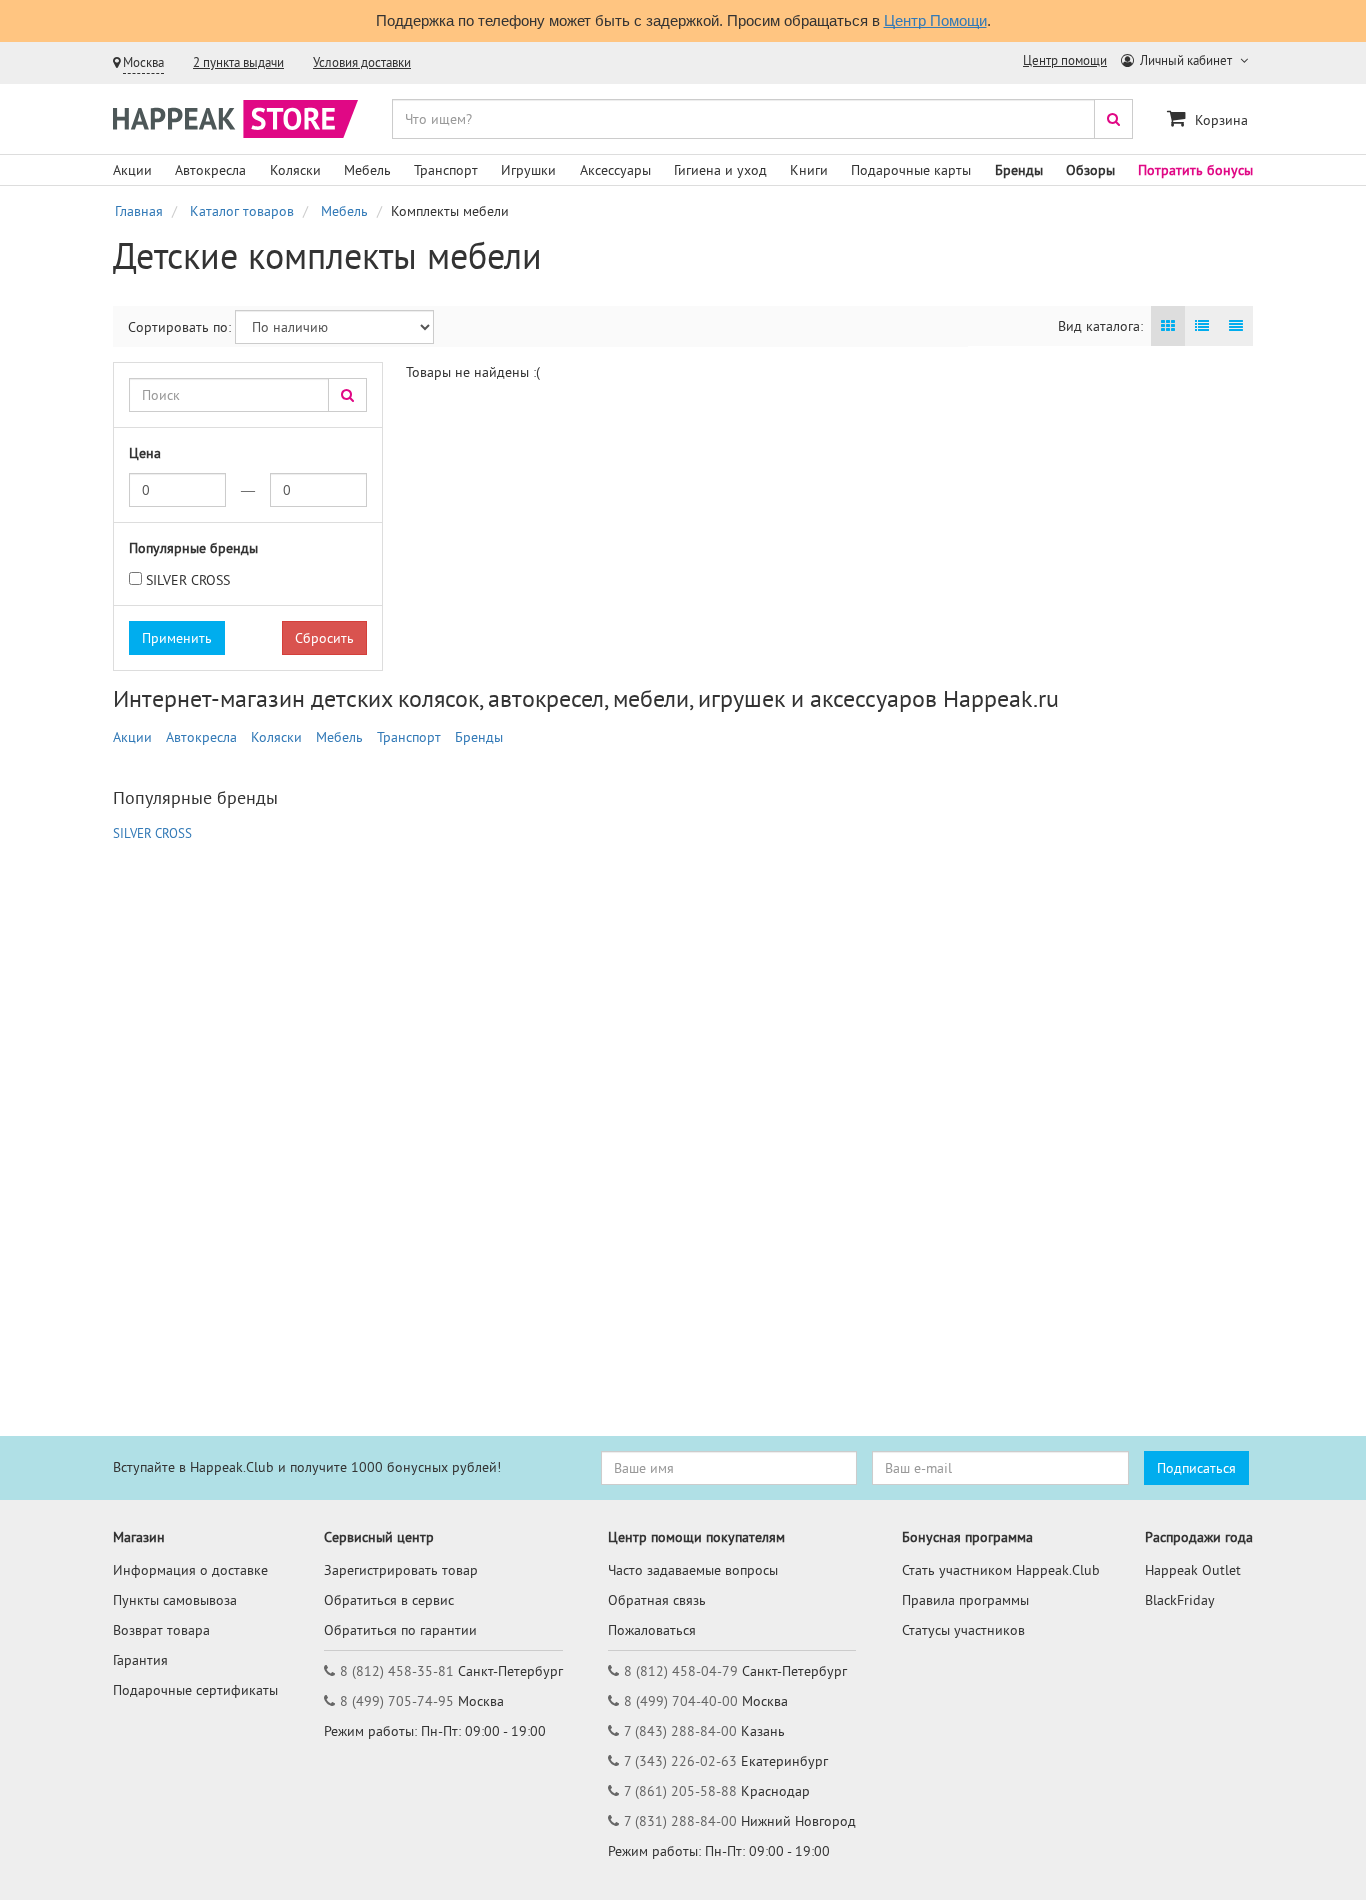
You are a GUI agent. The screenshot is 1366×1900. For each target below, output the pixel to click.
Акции (132, 170)
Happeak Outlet (1193, 1570)
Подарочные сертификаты (195, 1690)
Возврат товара (161, 1630)
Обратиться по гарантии (400, 1630)
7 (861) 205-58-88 (680, 1791)
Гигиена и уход (720, 170)
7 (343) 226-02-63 (680, 1761)
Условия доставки (362, 62)
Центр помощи (1065, 60)
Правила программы (965, 1600)
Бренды (1019, 170)
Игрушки (528, 170)
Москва (143, 62)
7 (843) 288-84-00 (680, 1731)
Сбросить (324, 638)
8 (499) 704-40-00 (681, 1701)
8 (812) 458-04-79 (681, 1671)
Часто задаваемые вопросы (693, 1570)
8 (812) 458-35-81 (397, 1671)
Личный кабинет (1186, 60)
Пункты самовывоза (175, 1600)
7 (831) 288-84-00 (680, 1821)
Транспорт (446, 170)
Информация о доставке (190, 1570)
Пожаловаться (652, 1630)
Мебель (367, 170)
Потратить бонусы (1195, 170)
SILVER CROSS (188, 580)
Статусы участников (963, 1630)
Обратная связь (657, 1600)
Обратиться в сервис (389, 1600)
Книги (809, 170)
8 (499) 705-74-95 (397, 1701)
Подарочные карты (911, 170)
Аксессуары (615, 170)
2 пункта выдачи (238, 62)
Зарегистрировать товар (401, 1570)
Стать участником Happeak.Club (1001, 1570)
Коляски (295, 170)
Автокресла (210, 170)
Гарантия (140, 1660)
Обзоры (1090, 170)
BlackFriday (1180, 1600)
